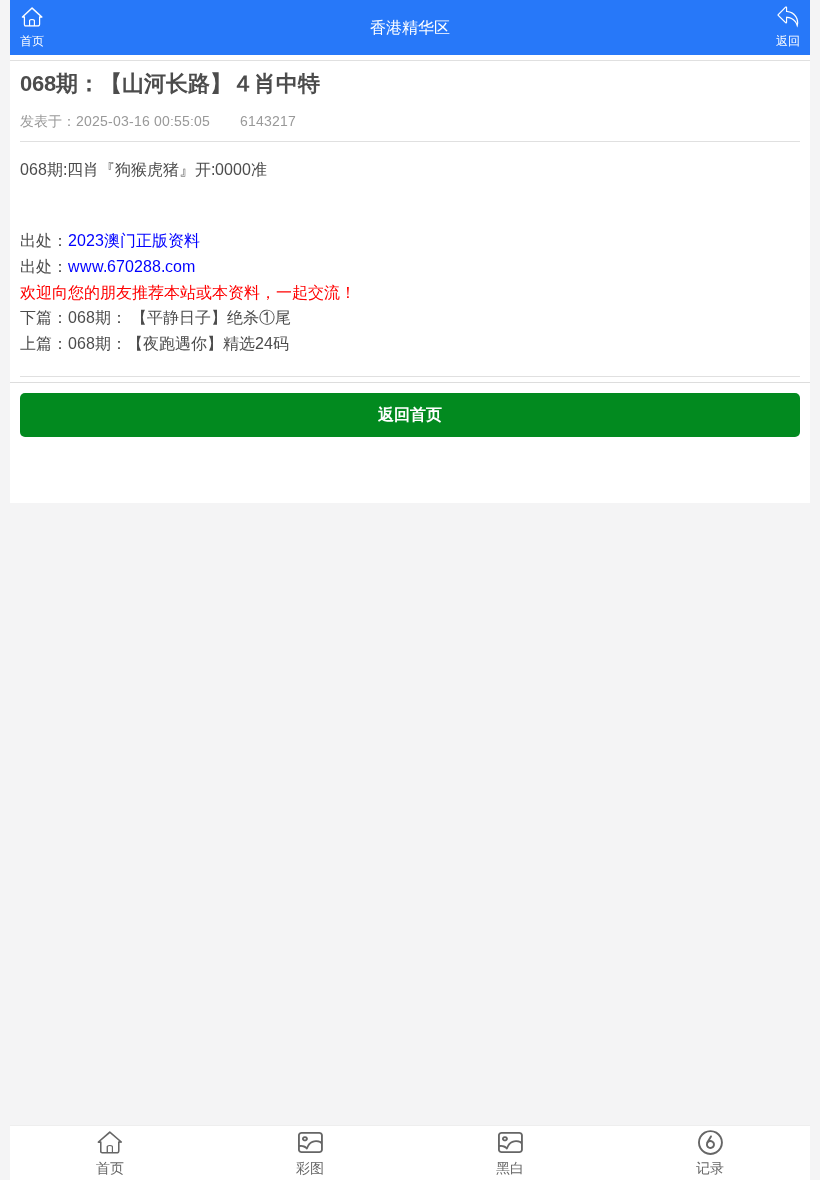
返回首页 (410, 414)
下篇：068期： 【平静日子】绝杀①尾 (155, 317)
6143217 (268, 121)
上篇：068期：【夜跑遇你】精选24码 (154, 343)
